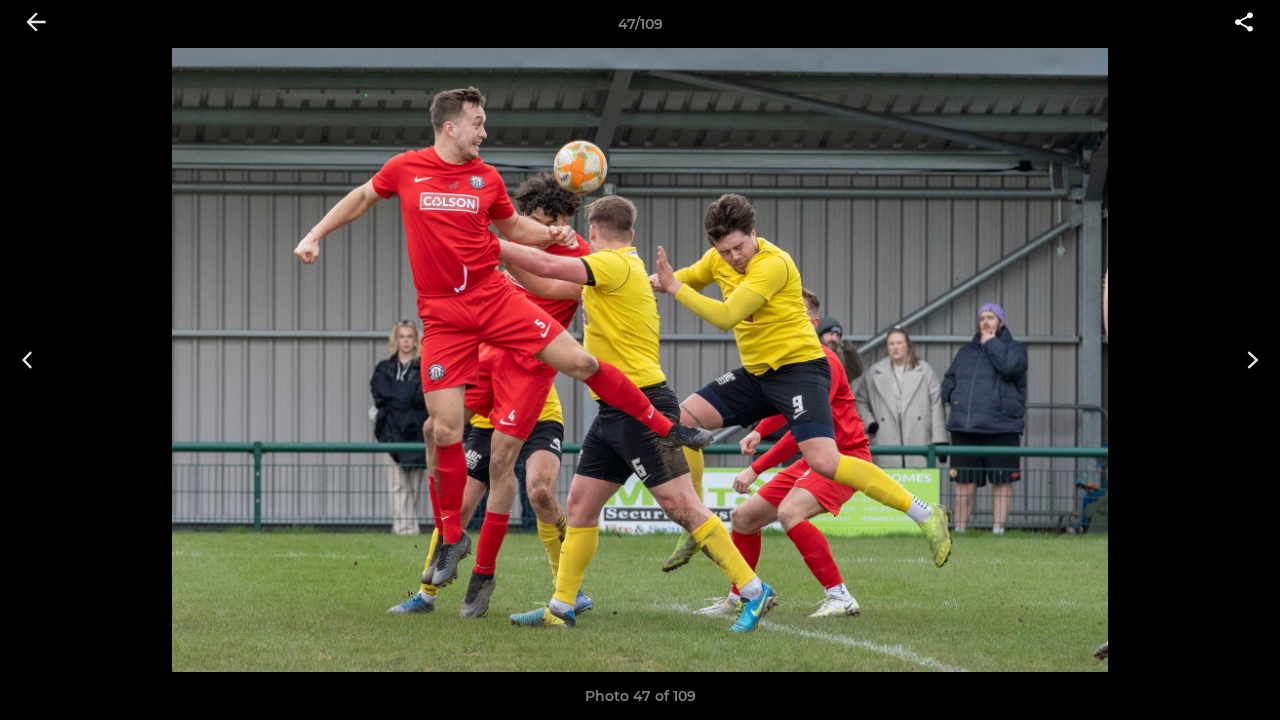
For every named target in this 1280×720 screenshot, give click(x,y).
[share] (1244, 24)
